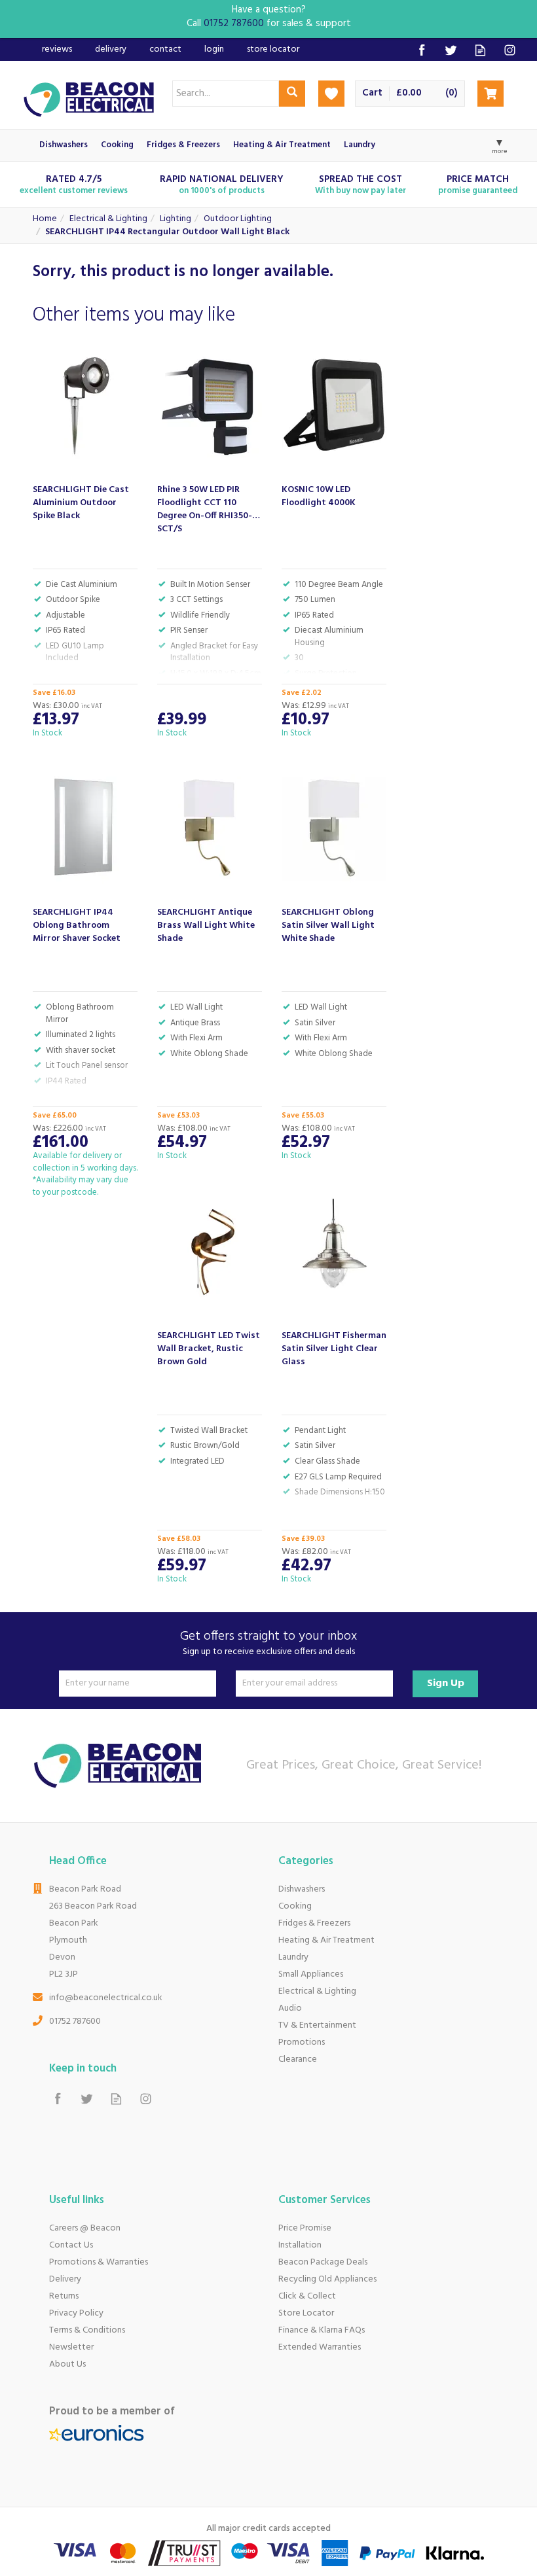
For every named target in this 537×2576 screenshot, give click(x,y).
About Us (67, 2364)
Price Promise (305, 2228)
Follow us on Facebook (421, 50)
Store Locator (306, 2313)
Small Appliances (311, 1974)
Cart (372, 93)
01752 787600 (75, 2021)
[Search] (292, 94)
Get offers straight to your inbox (268, 1643)
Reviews (57, 49)
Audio (290, 2008)
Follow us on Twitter (451, 50)
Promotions (302, 2042)
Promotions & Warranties (99, 2262)
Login (214, 49)
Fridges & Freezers (314, 1923)
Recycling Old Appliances (327, 2279)
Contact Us (71, 2245)
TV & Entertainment (317, 2025)
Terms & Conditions (87, 2330)
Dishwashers (302, 1889)
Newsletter (71, 2347)
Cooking (295, 1906)
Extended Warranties (320, 2347)
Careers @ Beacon (85, 2228)
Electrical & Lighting (317, 1991)
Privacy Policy (76, 2313)
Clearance (298, 2059)
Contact (165, 49)
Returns (64, 2296)
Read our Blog (480, 50)
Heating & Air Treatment (326, 1940)
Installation (300, 2245)
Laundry (293, 1957)
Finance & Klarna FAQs (322, 2330)
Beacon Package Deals (323, 2262)
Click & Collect (307, 2296)
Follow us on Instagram (510, 50)
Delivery (65, 2279)
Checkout (491, 94)
